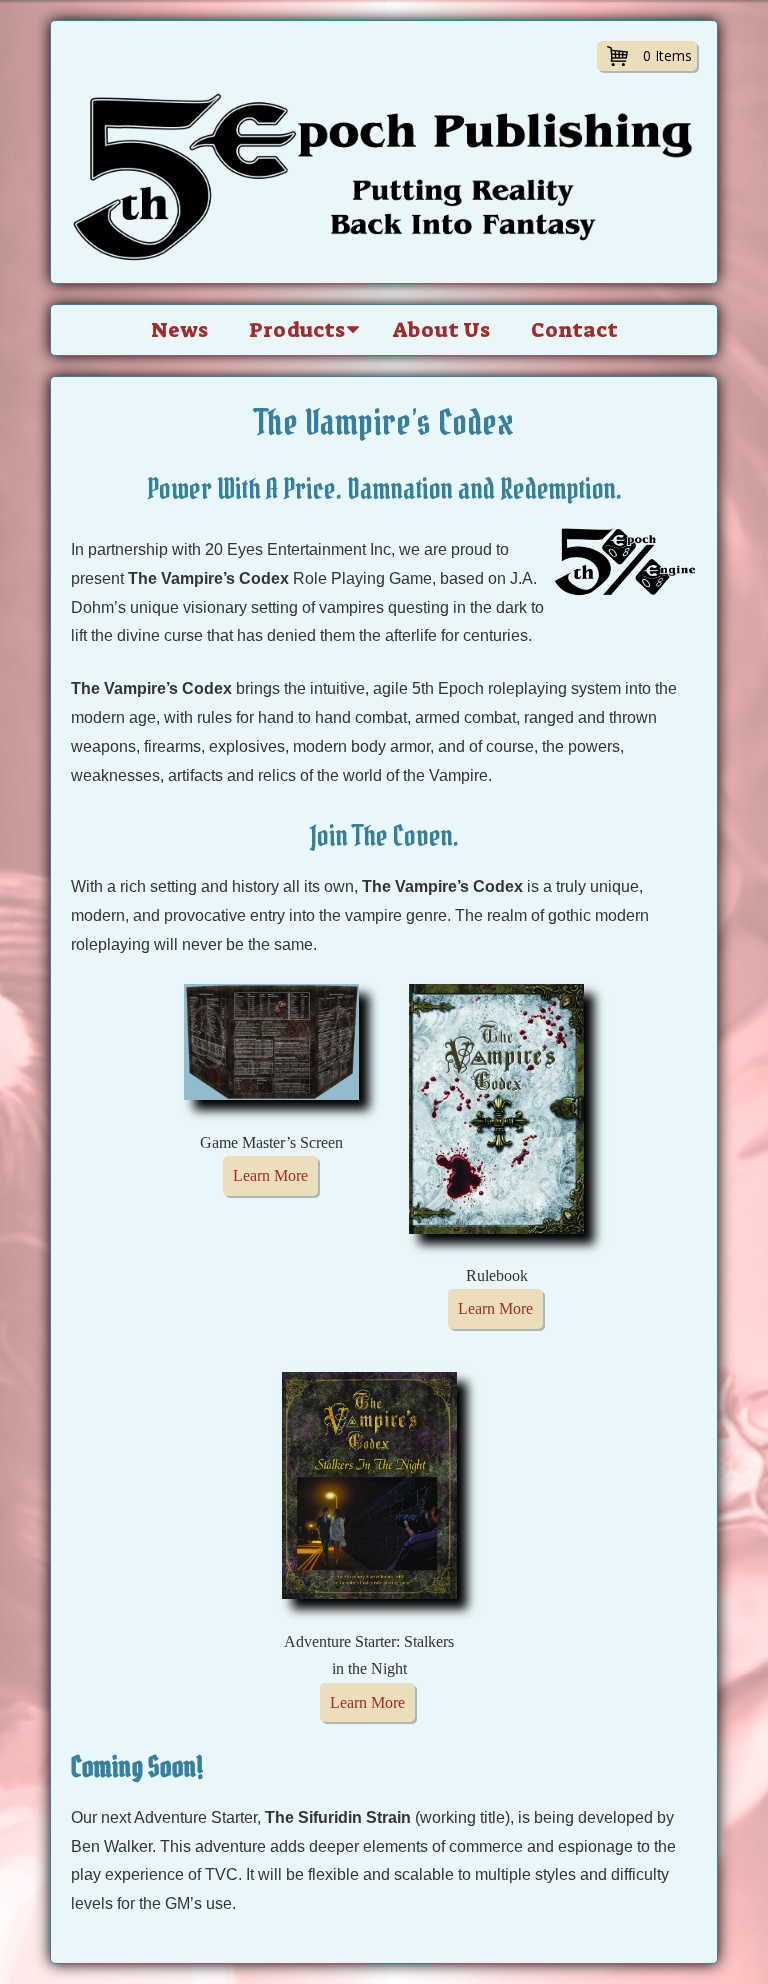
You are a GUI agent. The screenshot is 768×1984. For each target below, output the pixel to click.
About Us (441, 330)
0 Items (667, 55)
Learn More (270, 1175)
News (179, 330)
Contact (574, 330)
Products (297, 330)
